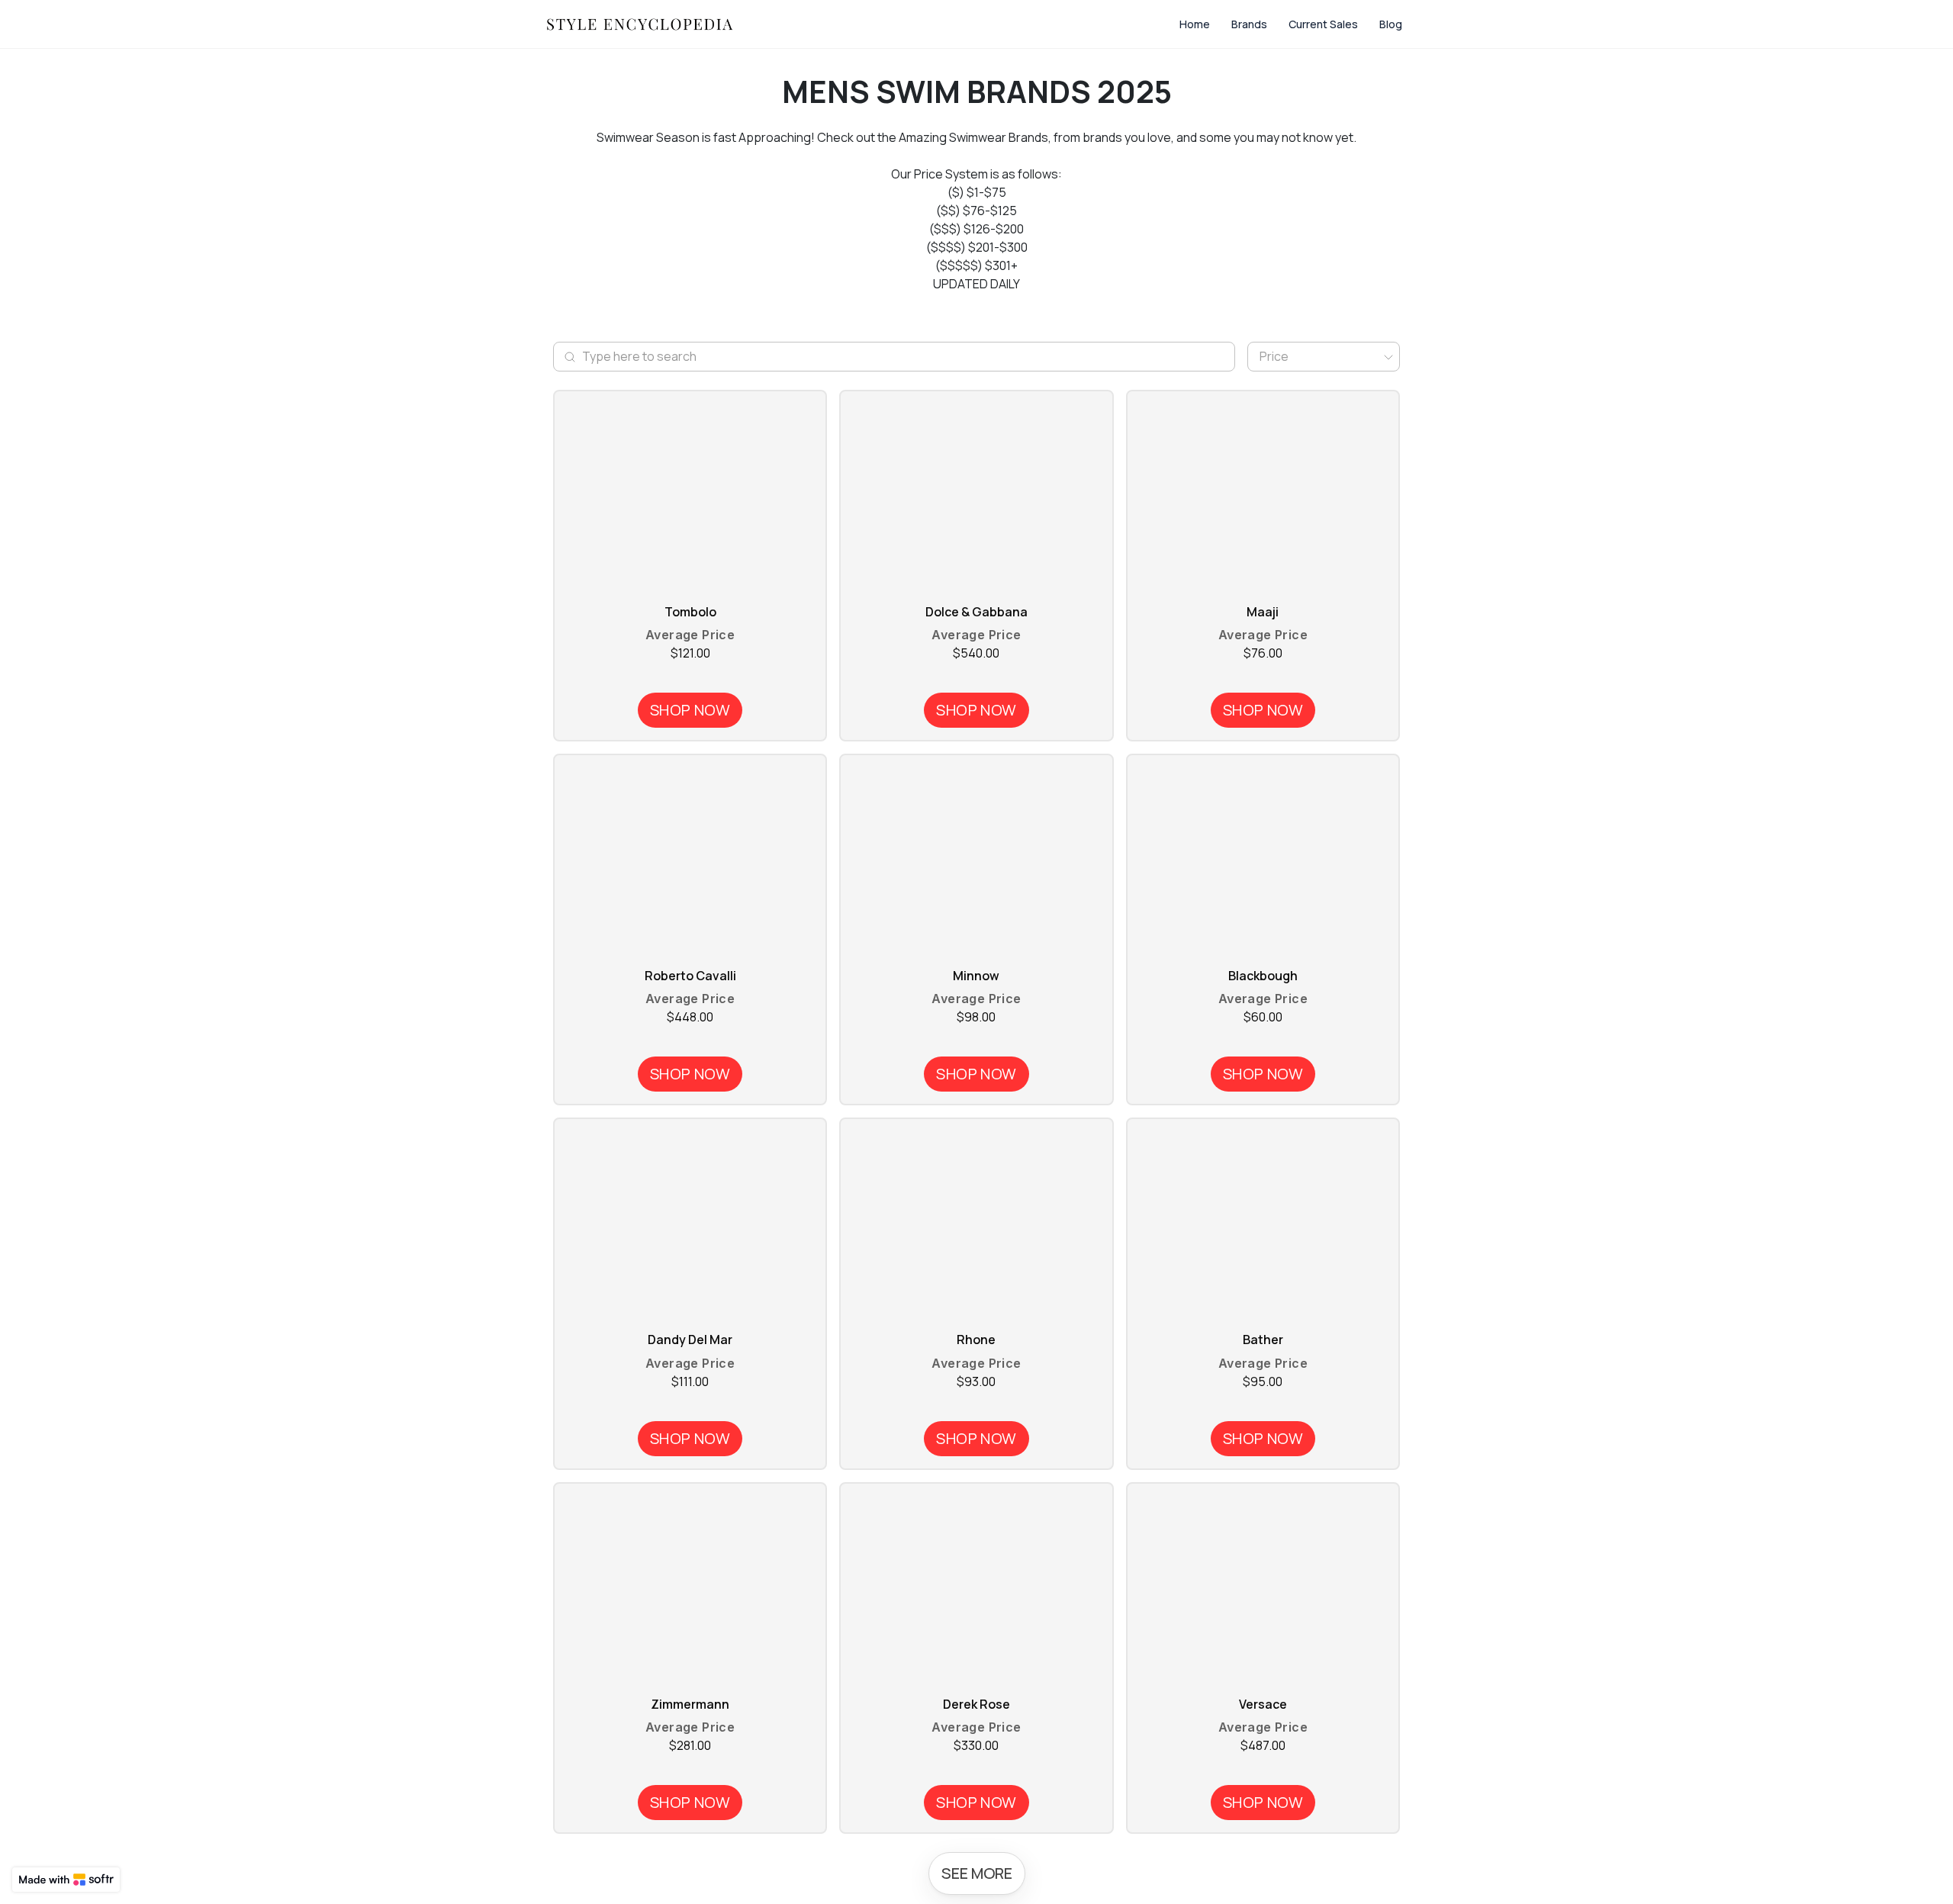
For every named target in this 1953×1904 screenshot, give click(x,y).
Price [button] (1274, 356)
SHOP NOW (690, 710)
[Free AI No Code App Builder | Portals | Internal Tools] (66, 1880)
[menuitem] (1195, 24)
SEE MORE (977, 1873)
